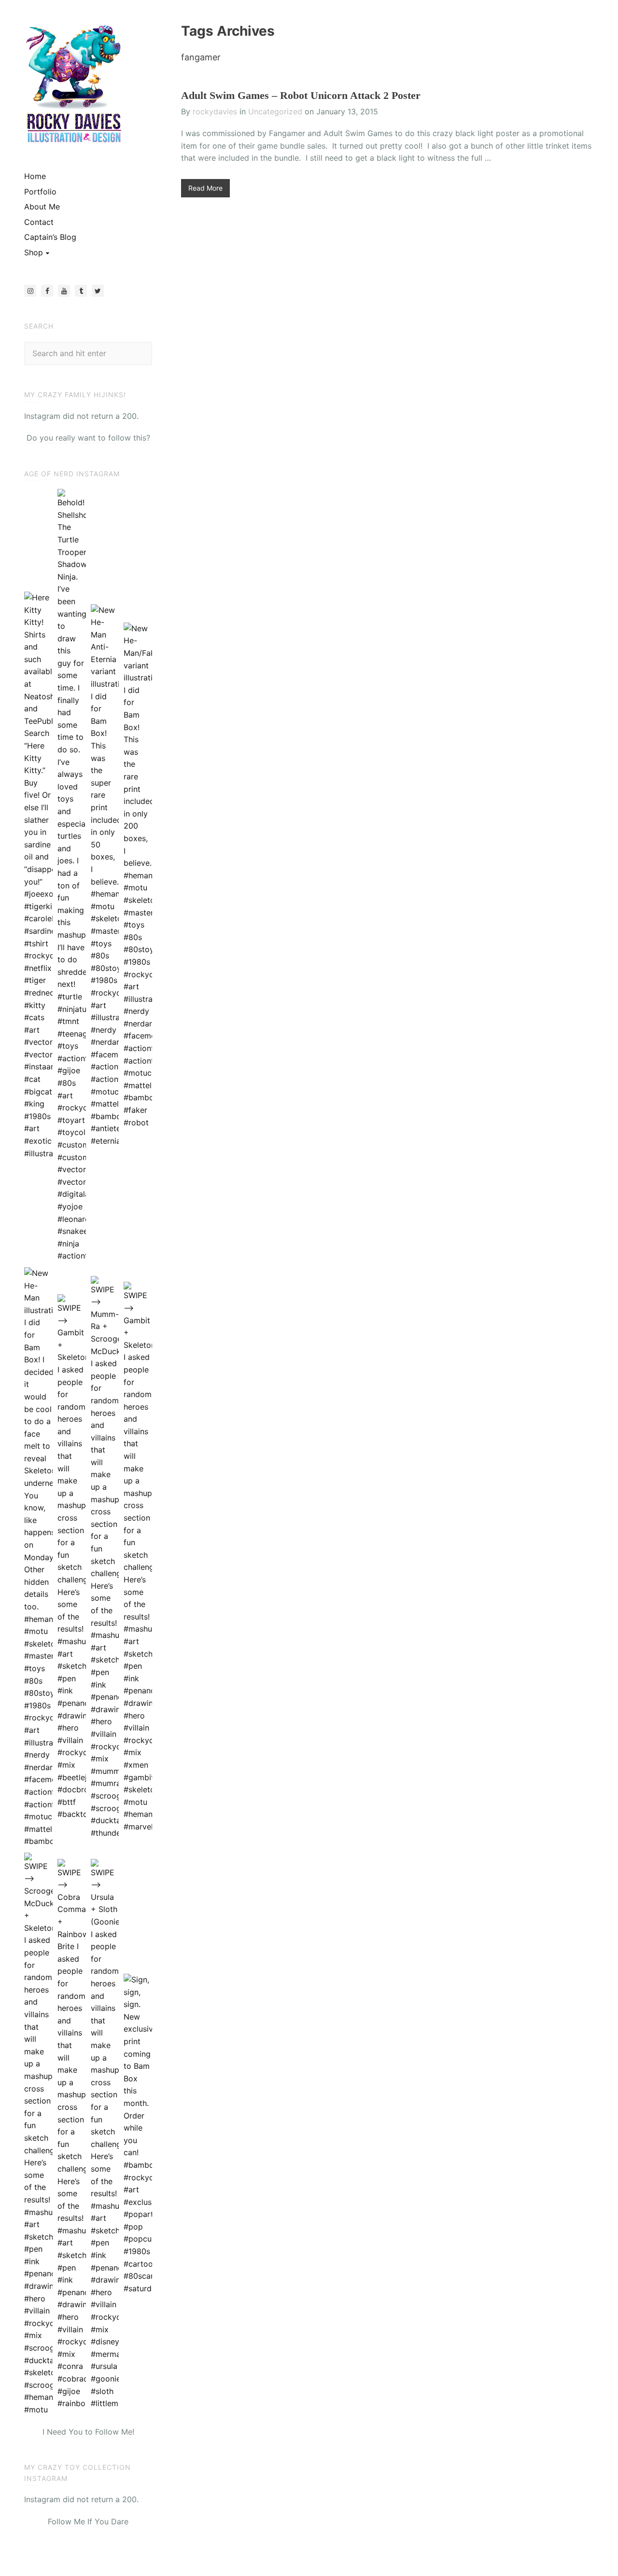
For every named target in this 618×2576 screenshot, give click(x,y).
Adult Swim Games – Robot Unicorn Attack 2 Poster (301, 95)
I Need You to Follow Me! (88, 2432)
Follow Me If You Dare (88, 2521)
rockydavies (215, 111)
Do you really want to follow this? (88, 438)
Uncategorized (275, 111)
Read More (205, 188)
